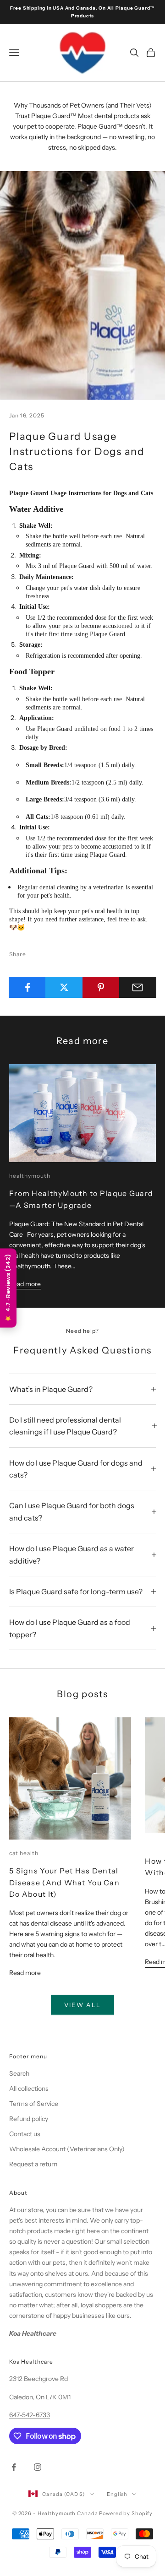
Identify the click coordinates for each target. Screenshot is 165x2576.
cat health (24, 1853)
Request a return (33, 2164)
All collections (29, 2089)
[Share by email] (138, 987)
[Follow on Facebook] (14, 2467)
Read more (25, 1284)
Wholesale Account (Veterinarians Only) (67, 2149)
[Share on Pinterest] (101, 987)
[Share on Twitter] (64, 987)
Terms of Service (34, 2104)
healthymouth (30, 1176)
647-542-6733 (30, 2415)
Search (19, 2073)
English (117, 2494)
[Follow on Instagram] (38, 2467)
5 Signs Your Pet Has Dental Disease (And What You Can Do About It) (64, 1882)
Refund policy (29, 2119)
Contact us (25, 2134)
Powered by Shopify (126, 2513)
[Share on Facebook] (27, 987)
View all (83, 2005)
